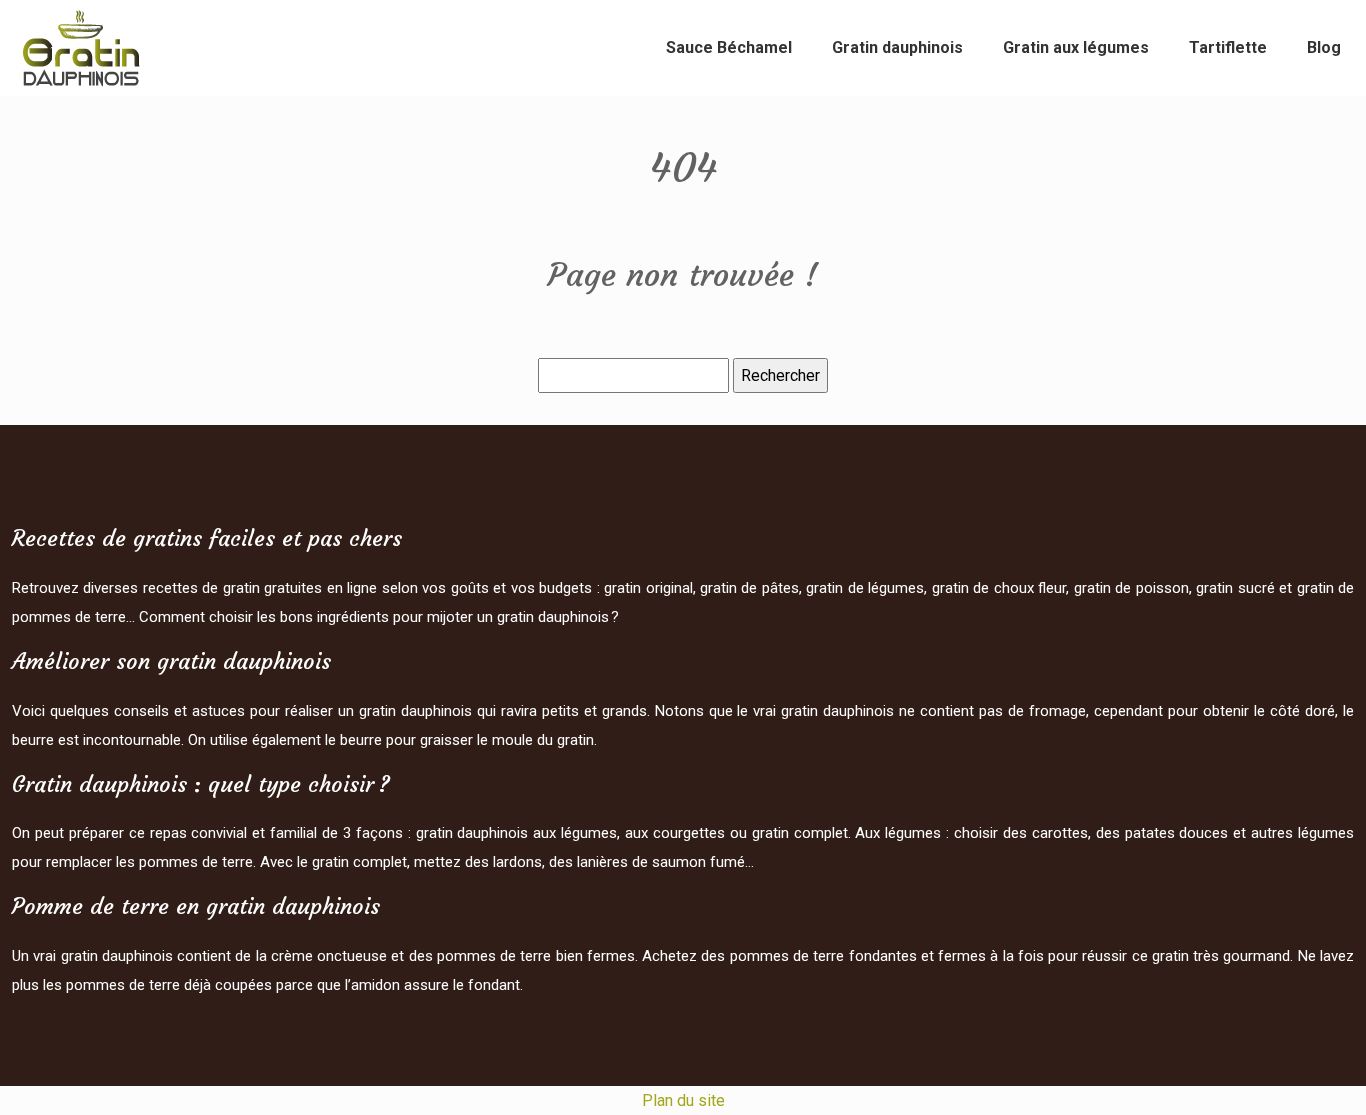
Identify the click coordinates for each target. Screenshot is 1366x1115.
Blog (1324, 47)
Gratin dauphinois (897, 47)
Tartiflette (1228, 47)
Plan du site (683, 1100)
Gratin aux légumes (1076, 47)
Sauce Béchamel (729, 47)
